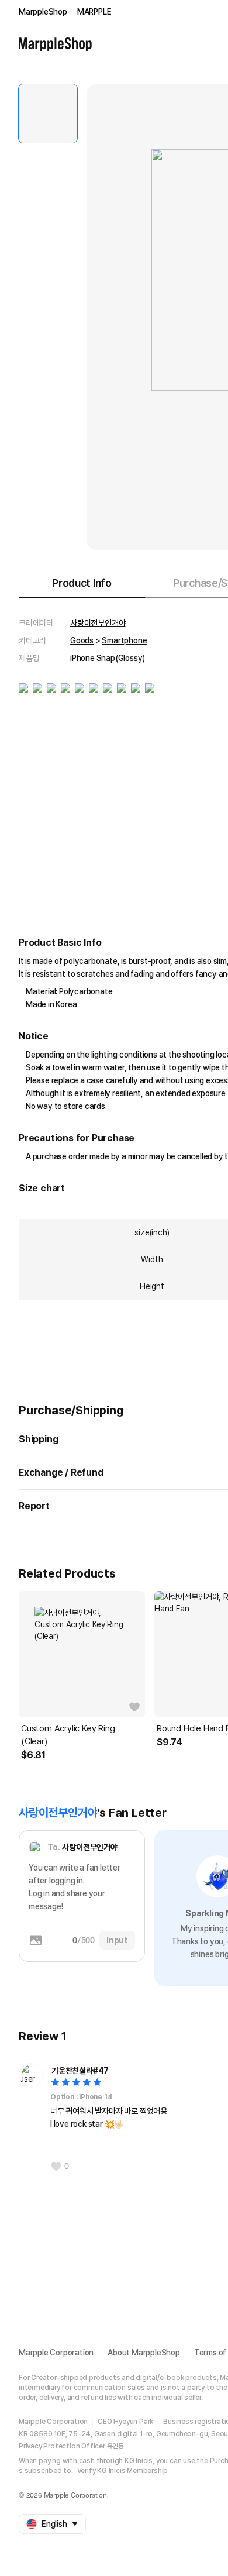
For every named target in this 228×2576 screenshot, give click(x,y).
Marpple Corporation (56, 2353)
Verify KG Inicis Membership (123, 2471)
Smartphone (124, 640)
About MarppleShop (144, 2353)
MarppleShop (43, 12)
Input (117, 1940)
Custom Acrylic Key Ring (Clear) (68, 1735)
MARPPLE (94, 12)
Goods (82, 640)
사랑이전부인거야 (98, 623)
